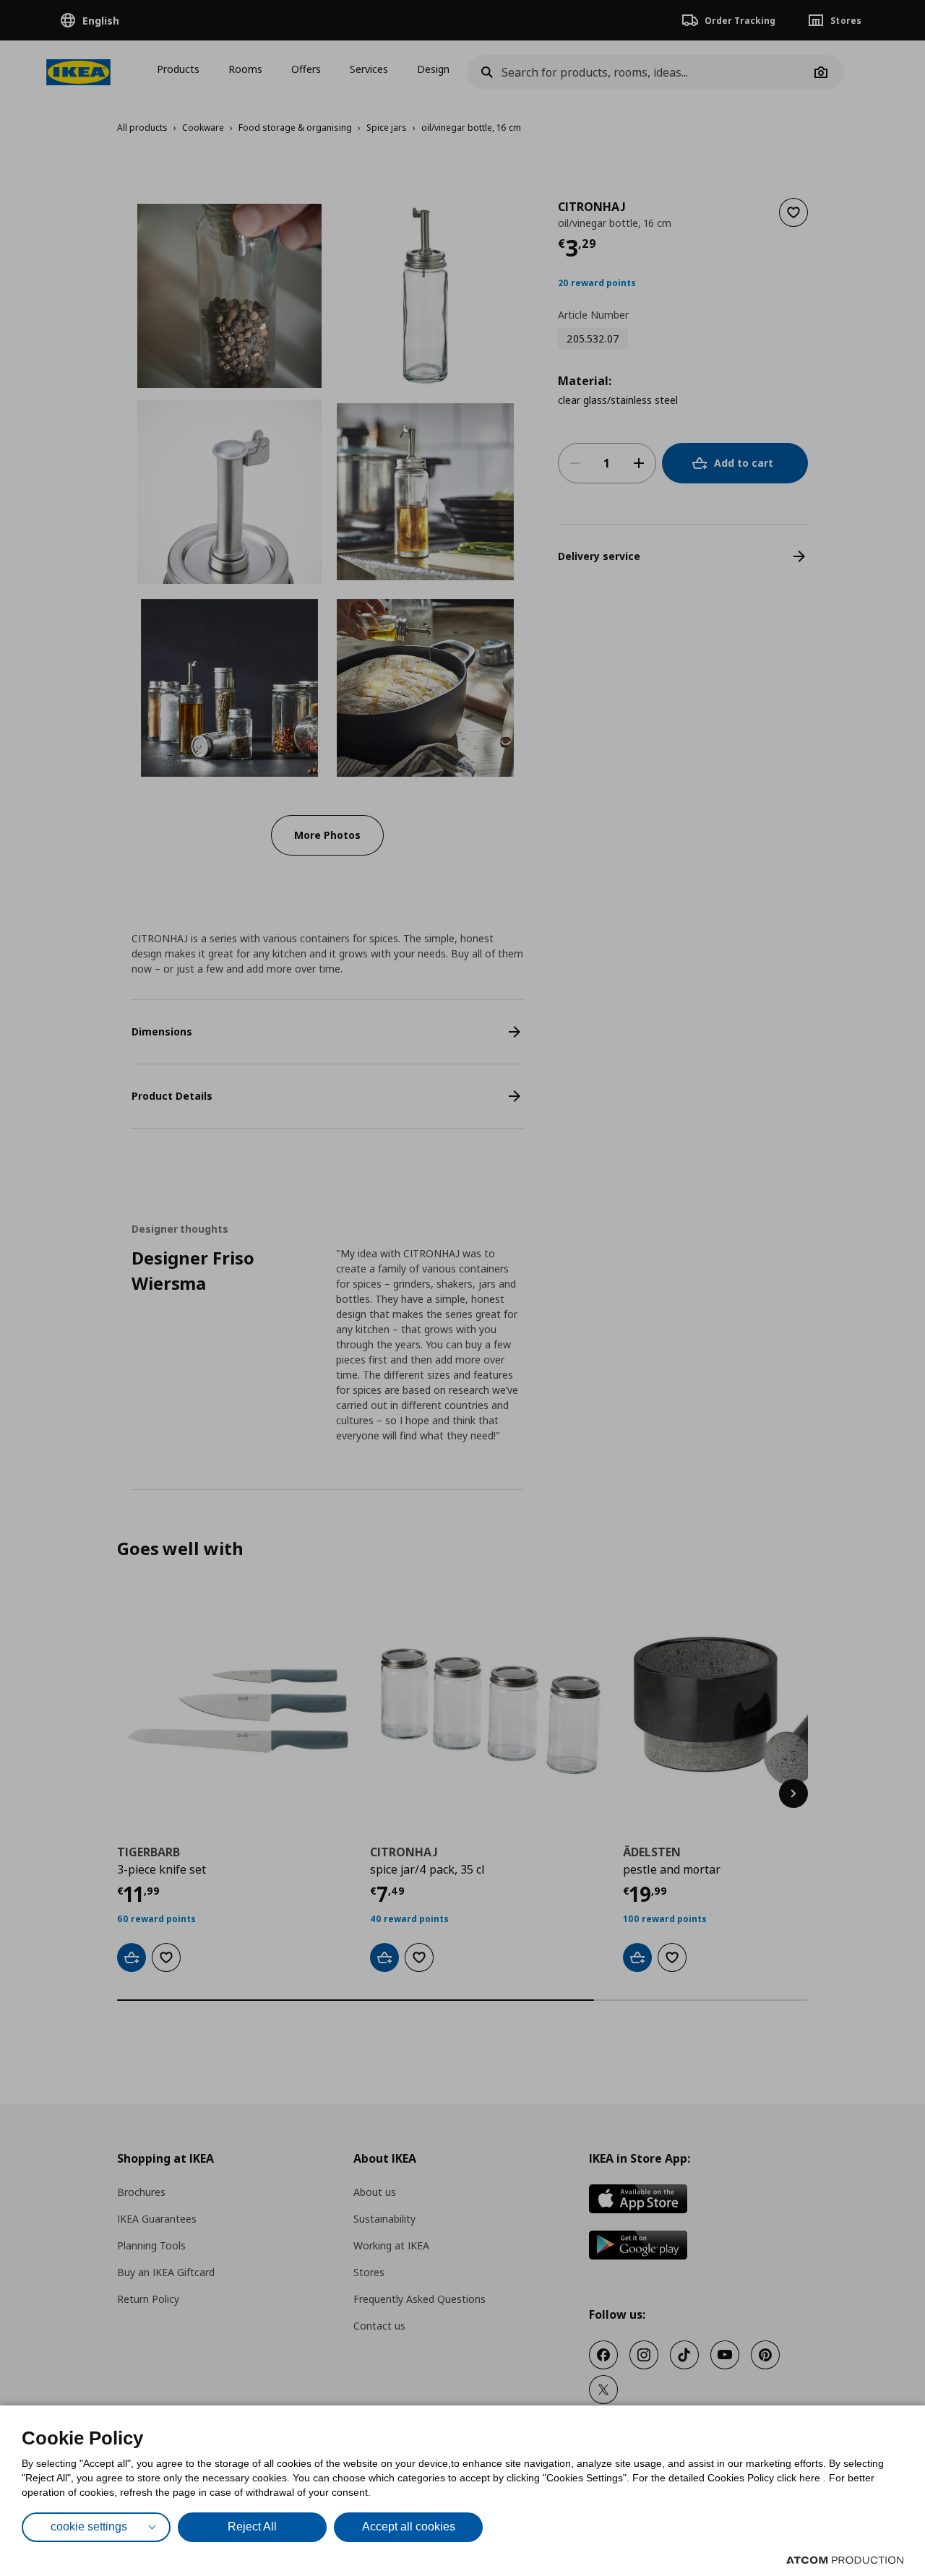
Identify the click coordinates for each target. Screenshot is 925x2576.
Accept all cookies (409, 2527)
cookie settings (89, 2527)
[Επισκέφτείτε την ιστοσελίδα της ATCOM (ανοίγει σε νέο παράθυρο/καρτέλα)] (845, 2560)
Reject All (252, 2527)
